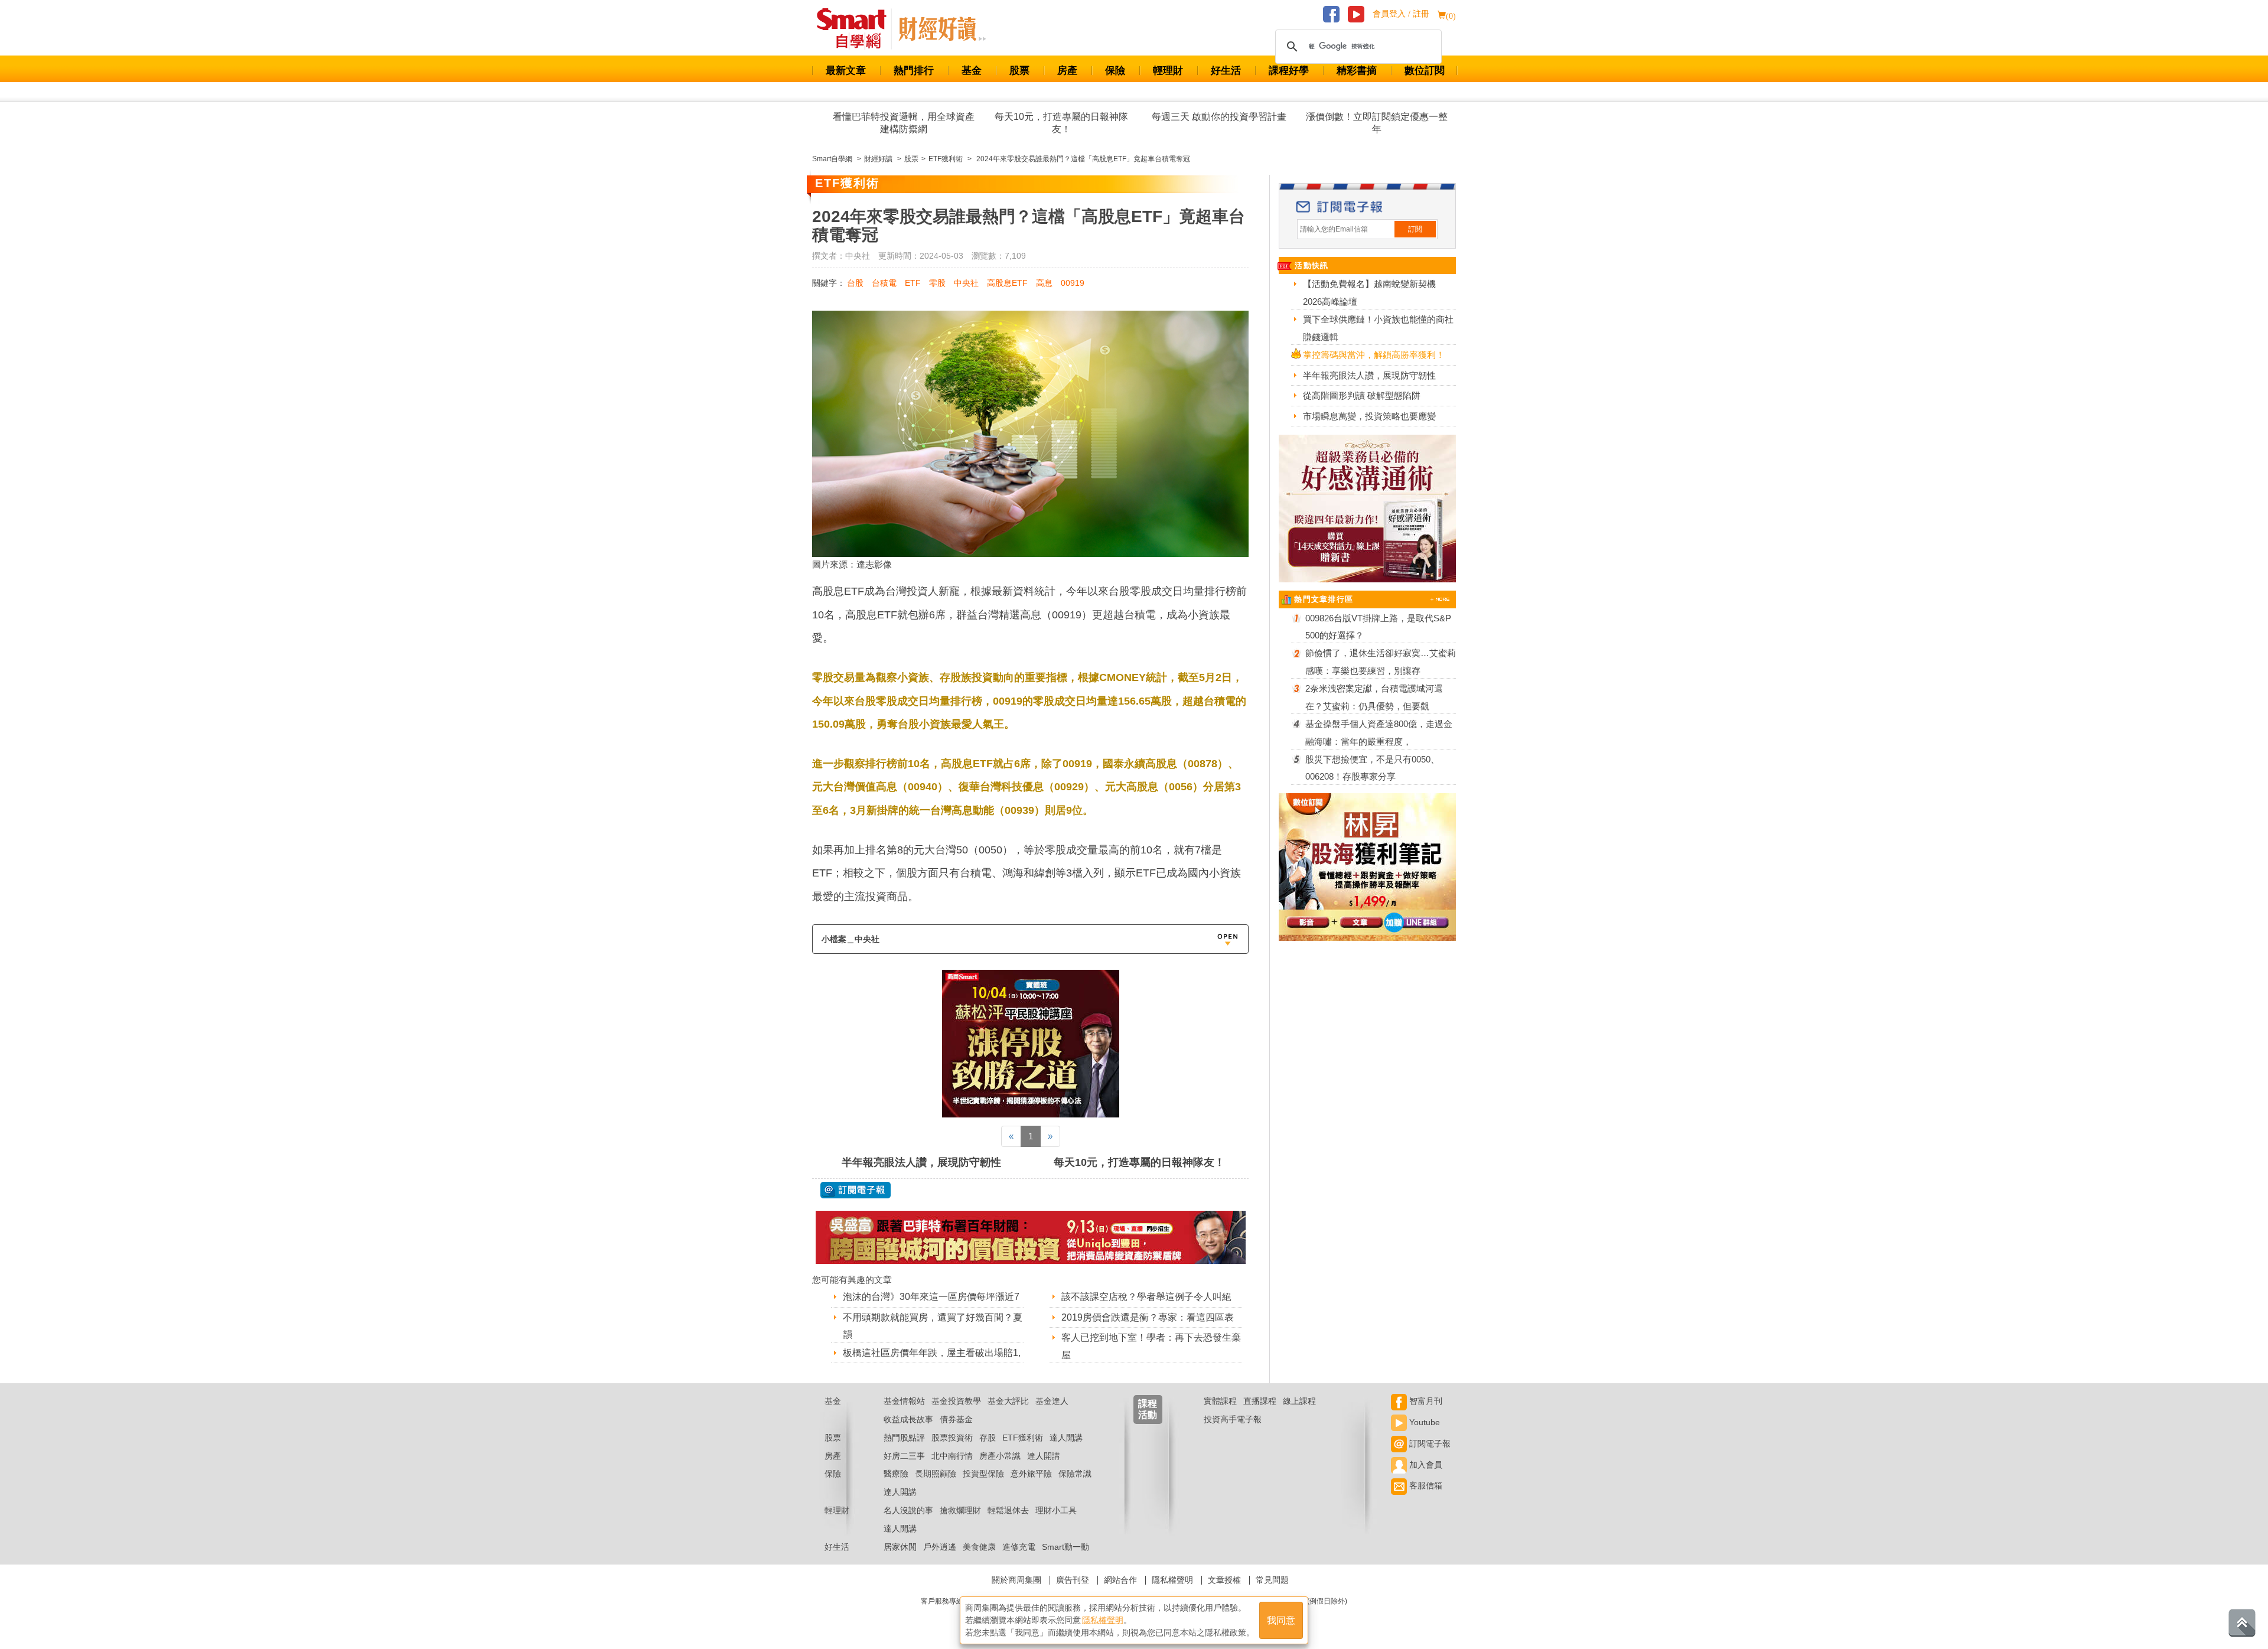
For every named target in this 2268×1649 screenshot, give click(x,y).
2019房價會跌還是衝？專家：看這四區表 (1148, 1317)
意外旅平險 (1031, 1474)
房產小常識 (1000, 1456)
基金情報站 (904, 1401)
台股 (855, 283)
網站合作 (1120, 1580)
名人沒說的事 (908, 1510)
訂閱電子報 (1429, 1443)
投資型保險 (983, 1474)
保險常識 (1075, 1474)
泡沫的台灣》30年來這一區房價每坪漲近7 (931, 1297)
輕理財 (1168, 71)
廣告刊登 (1073, 1580)
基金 (972, 71)
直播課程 (1260, 1401)
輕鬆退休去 (1008, 1510)
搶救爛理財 (960, 1510)
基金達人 (1052, 1401)
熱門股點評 (904, 1438)
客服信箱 (1425, 1485)
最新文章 (846, 71)
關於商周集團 (1016, 1580)
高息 (1044, 283)
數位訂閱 (1425, 71)
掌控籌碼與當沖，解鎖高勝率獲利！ (1374, 355)
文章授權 (1224, 1580)
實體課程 (1220, 1401)
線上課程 (1299, 1401)
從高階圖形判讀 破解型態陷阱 (1362, 395)
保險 (1115, 71)
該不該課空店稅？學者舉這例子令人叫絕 (1146, 1297)
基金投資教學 (956, 1401)
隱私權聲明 (1172, 1580)
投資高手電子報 (1233, 1419)
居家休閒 (900, 1547)
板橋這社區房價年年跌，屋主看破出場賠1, (932, 1353)
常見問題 (1272, 1580)
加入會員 (1425, 1465)
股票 (1019, 71)
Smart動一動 (1065, 1547)
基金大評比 (1008, 1401)
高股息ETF (1007, 283)
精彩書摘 (1357, 71)
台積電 (884, 283)
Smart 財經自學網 (857, 29)
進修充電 (1019, 1547)
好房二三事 (904, 1456)
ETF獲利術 (1023, 1438)
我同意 (1281, 1620)
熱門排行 (914, 71)
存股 (988, 1438)
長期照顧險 (936, 1474)
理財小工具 (1056, 1510)
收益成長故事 (908, 1419)
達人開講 (1066, 1438)
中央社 (966, 283)
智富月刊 (1425, 1401)
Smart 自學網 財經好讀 (942, 29)
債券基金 (956, 1419)
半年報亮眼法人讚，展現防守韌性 (921, 1162)
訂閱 (1415, 229)
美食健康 (979, 1547)
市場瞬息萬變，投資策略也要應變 (1369, 416)
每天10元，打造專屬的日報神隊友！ (1061, 123)
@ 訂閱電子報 (856, 1190)
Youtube (1423, 1422)
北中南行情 (952, 1456)
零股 (937, 283)
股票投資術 (952, 1438)
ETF (913, 283)
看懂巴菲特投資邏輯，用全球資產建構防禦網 (904, 123)
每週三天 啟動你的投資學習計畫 (1219, 117)
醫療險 (896, 1474)
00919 (1073, 283)
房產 (1067, 71)
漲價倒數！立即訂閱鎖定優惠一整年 (1377, 123)
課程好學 (1289, 71)
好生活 (1226, 71)
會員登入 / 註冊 (1401, 14)
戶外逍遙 (940, 1547)
